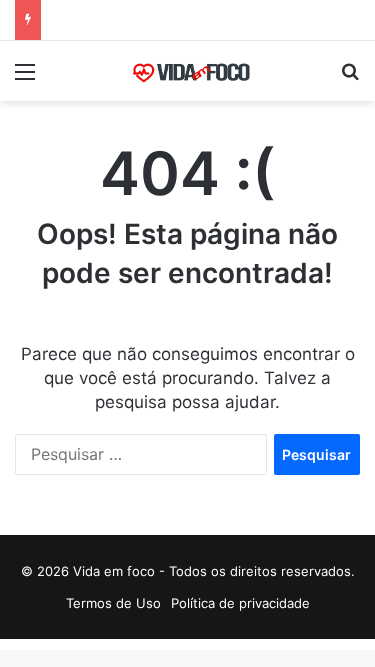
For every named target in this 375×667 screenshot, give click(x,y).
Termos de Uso (113, 603)
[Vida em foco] (188, 71)
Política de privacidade (240, 603)
